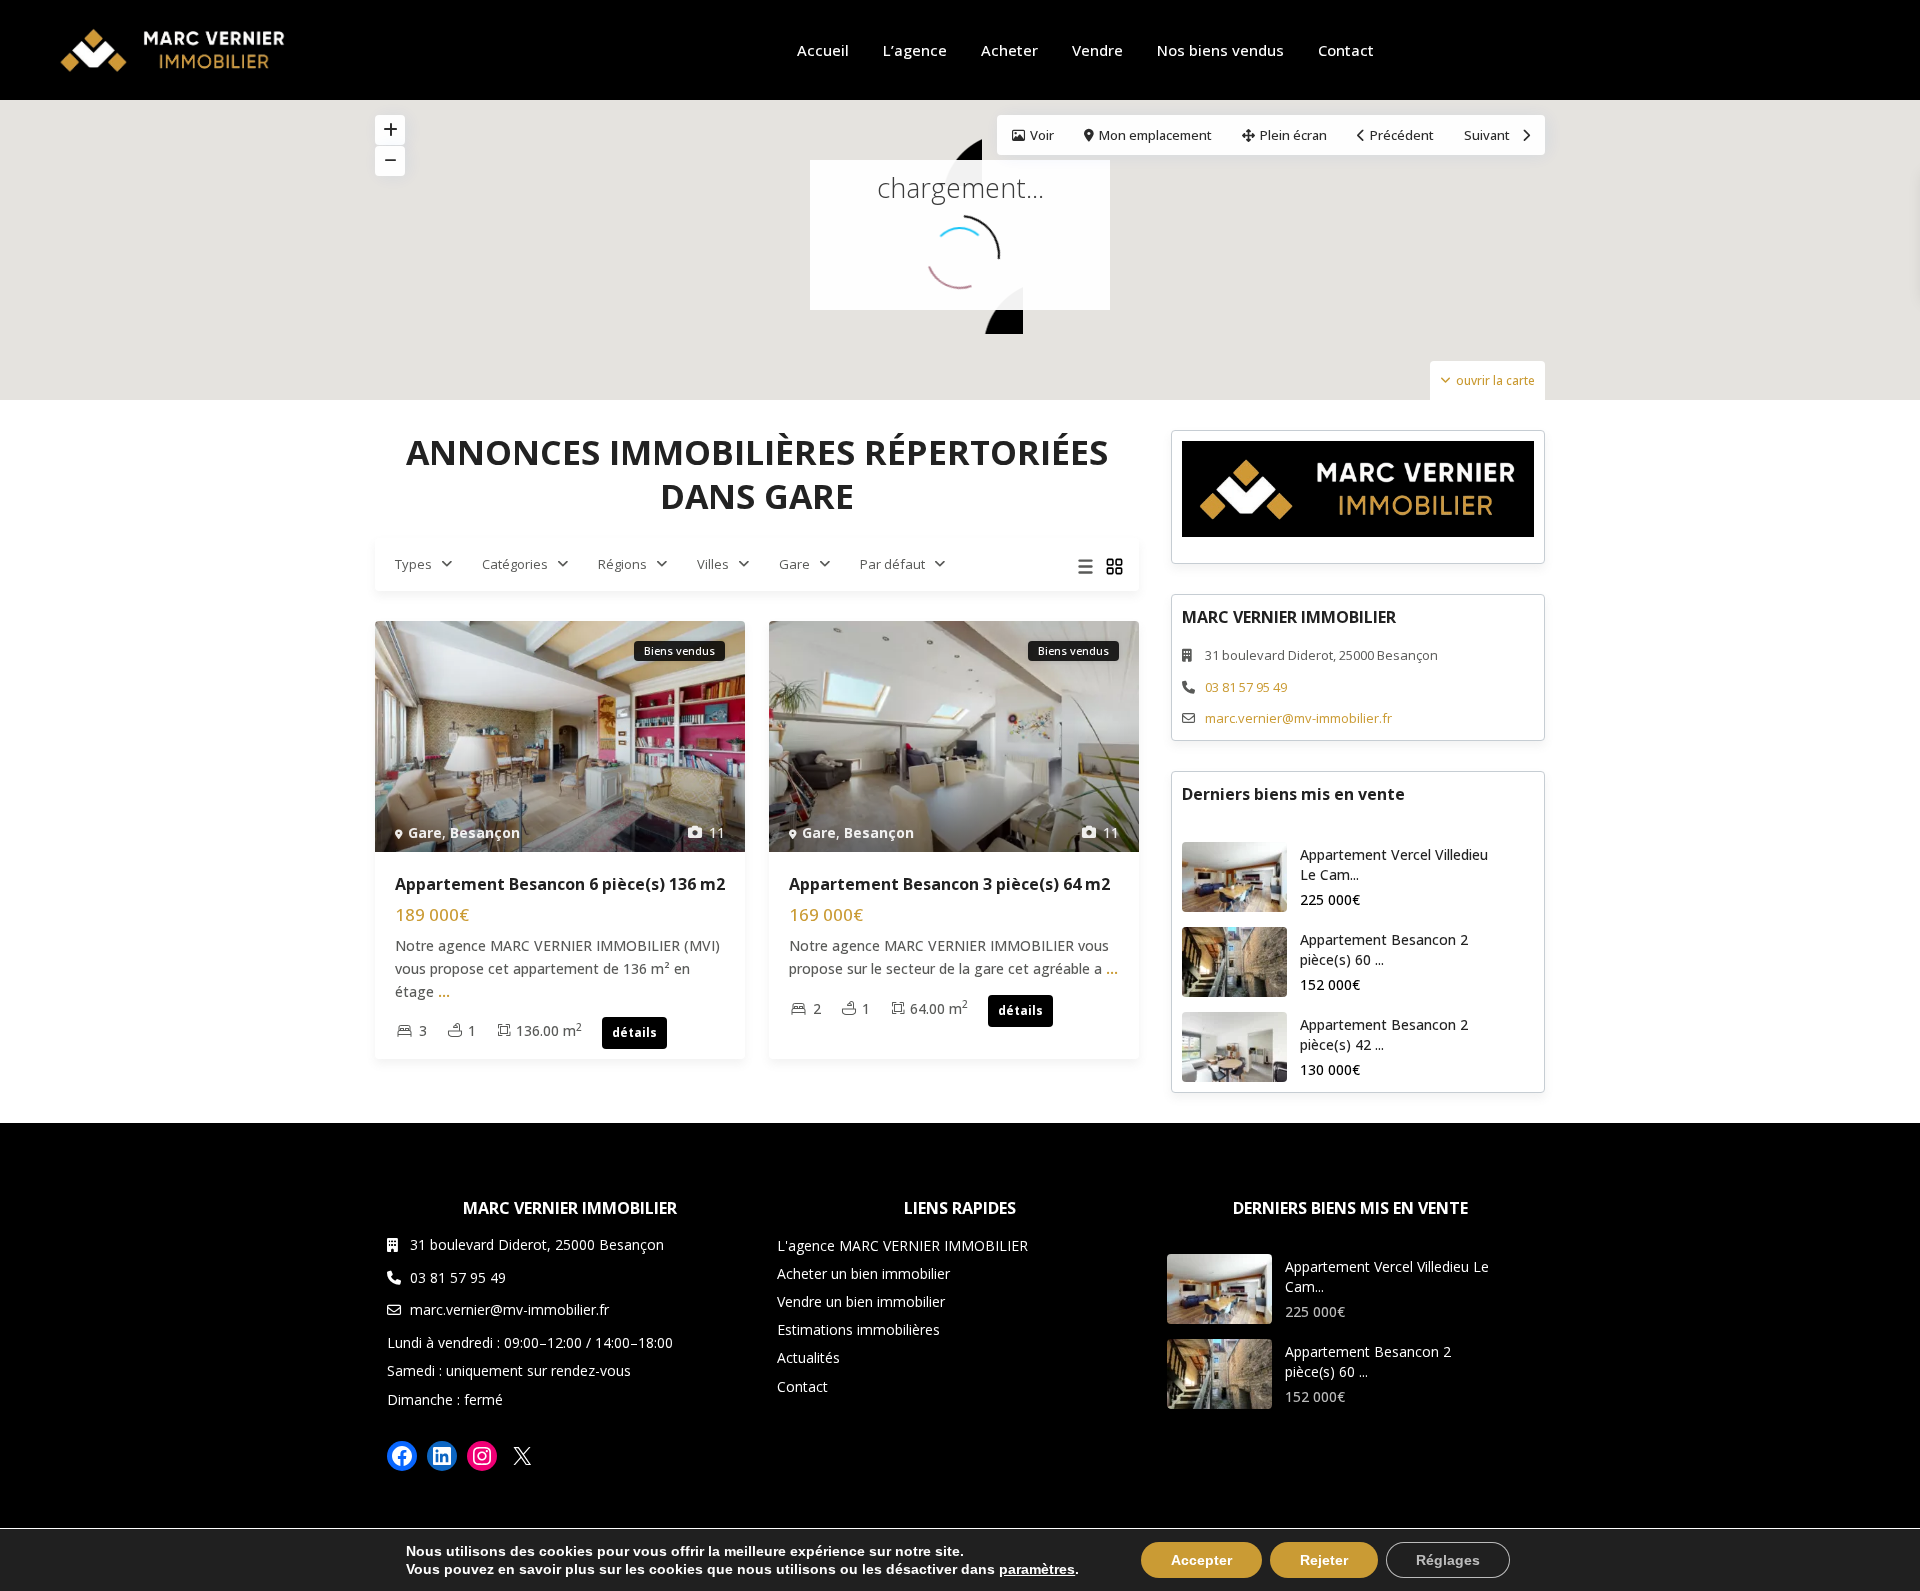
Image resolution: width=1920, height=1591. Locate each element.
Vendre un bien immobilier (861, 1301)
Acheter (1009, 50)
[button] (952, 156)
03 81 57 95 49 (1246, 687)
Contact (1346, 50)
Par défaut (892, 564)
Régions (622, 564)
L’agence (915, 50)
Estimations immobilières (858, 1329)
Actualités (808, 1357)
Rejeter (1324, 1560)
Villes (713, 564)
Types (413, 564)
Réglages (1448, 1560)
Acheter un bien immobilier (863, 1273)
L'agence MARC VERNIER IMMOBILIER (902, 1245)
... (444, 991)
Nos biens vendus (1220, 50)
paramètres (1037, 1569)
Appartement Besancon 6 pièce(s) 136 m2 (560, 884)
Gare (794, 564)
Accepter (1201, 1560)
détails (634, 1032)
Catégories (515, 564)
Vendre (1097, 50)
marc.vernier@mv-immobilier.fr (1298, 718)
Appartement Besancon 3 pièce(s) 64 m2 (949, 884)
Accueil (823, 50)
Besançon (485, 832)
